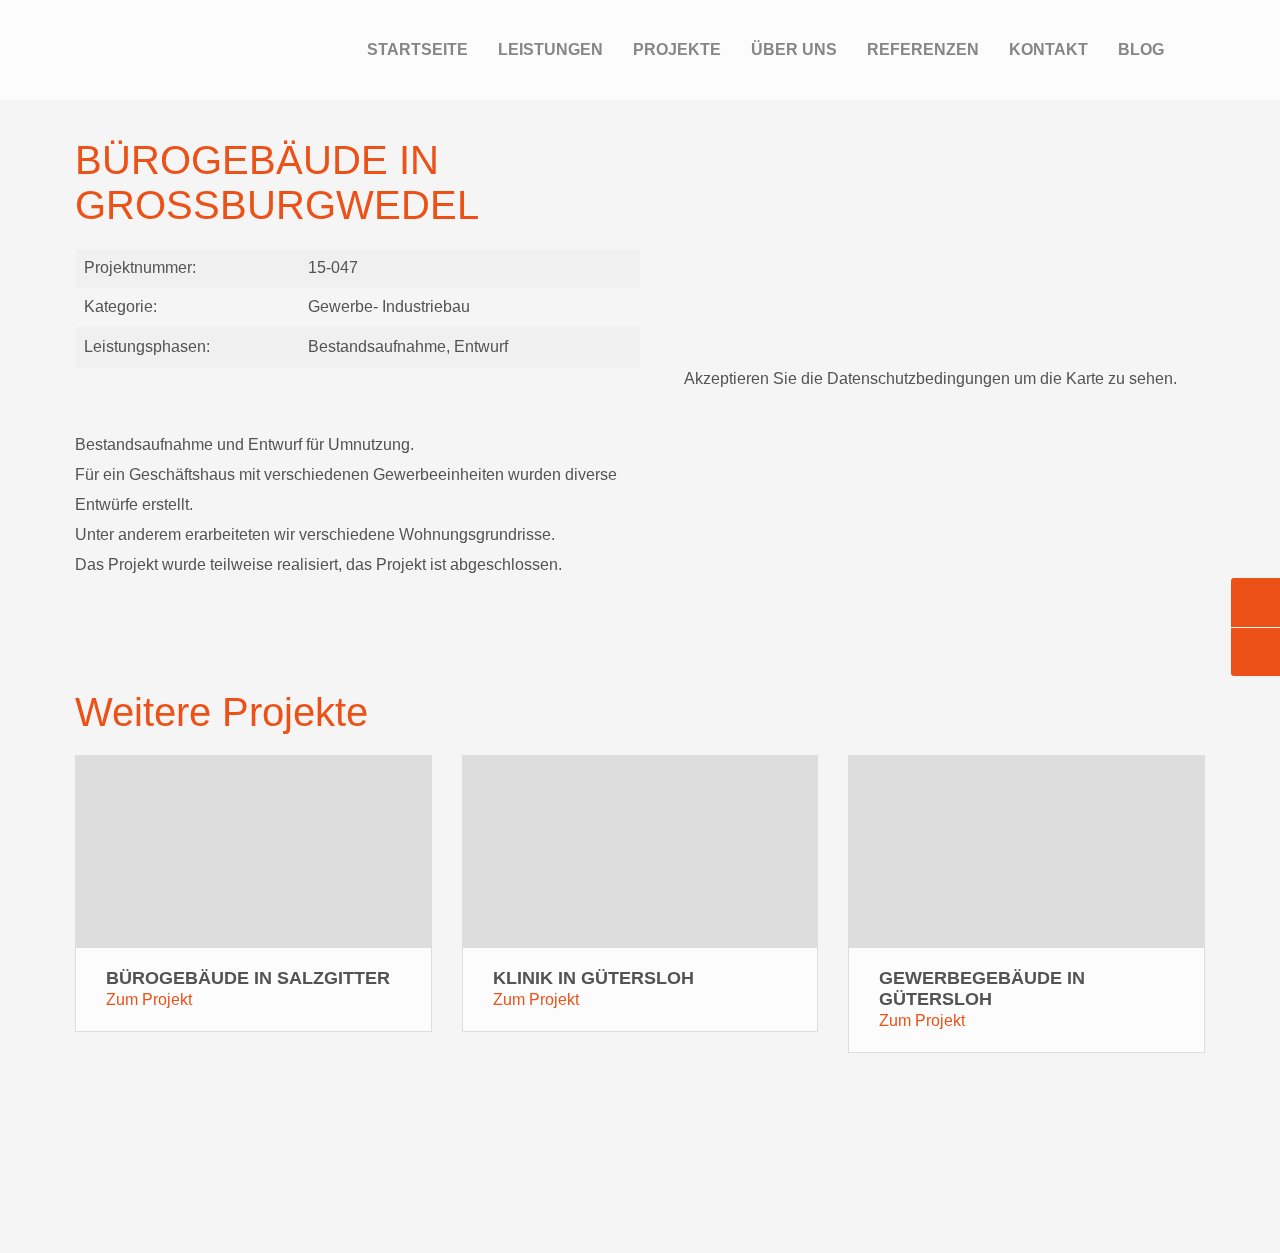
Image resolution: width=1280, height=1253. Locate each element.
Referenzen (923, 49)
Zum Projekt (149, 999)
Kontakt (1048, 49)
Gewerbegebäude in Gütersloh (982, 988)
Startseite (417, 49)
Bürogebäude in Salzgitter (248, 978)
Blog (1141, 49)
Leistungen (550, 49)
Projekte (677, 49)
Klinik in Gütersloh (593, 978)
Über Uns (794, 49)
